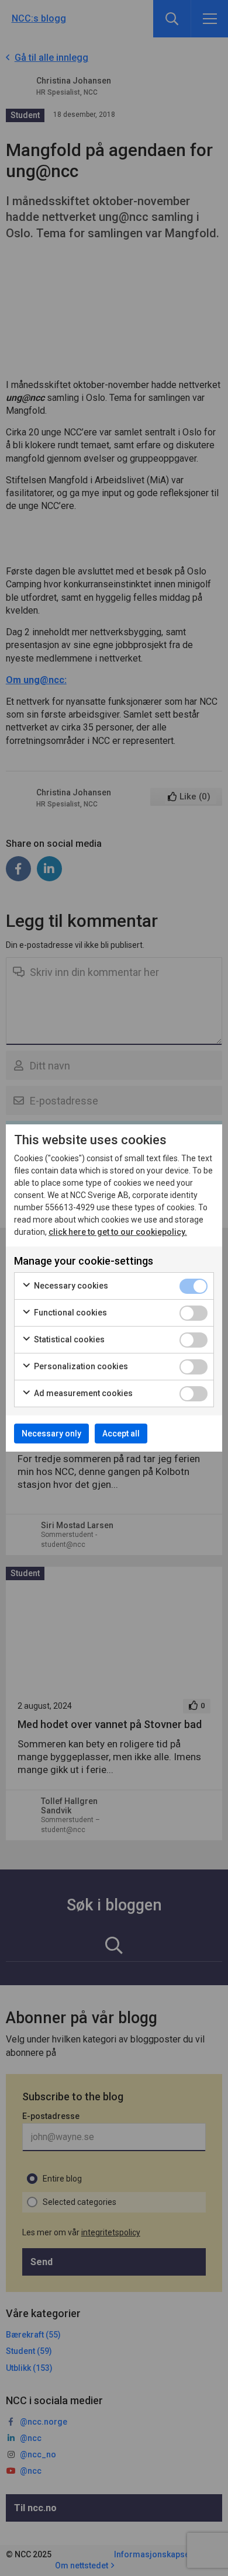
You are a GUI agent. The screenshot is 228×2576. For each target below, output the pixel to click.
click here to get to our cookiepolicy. (118, 1232)
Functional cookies (70, 1313)
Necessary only (51, 1434)
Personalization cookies (80, 1366)
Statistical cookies (68, 1339)
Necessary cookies (70, 1286)
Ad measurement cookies (82, 1393)
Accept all (121, 1434)
